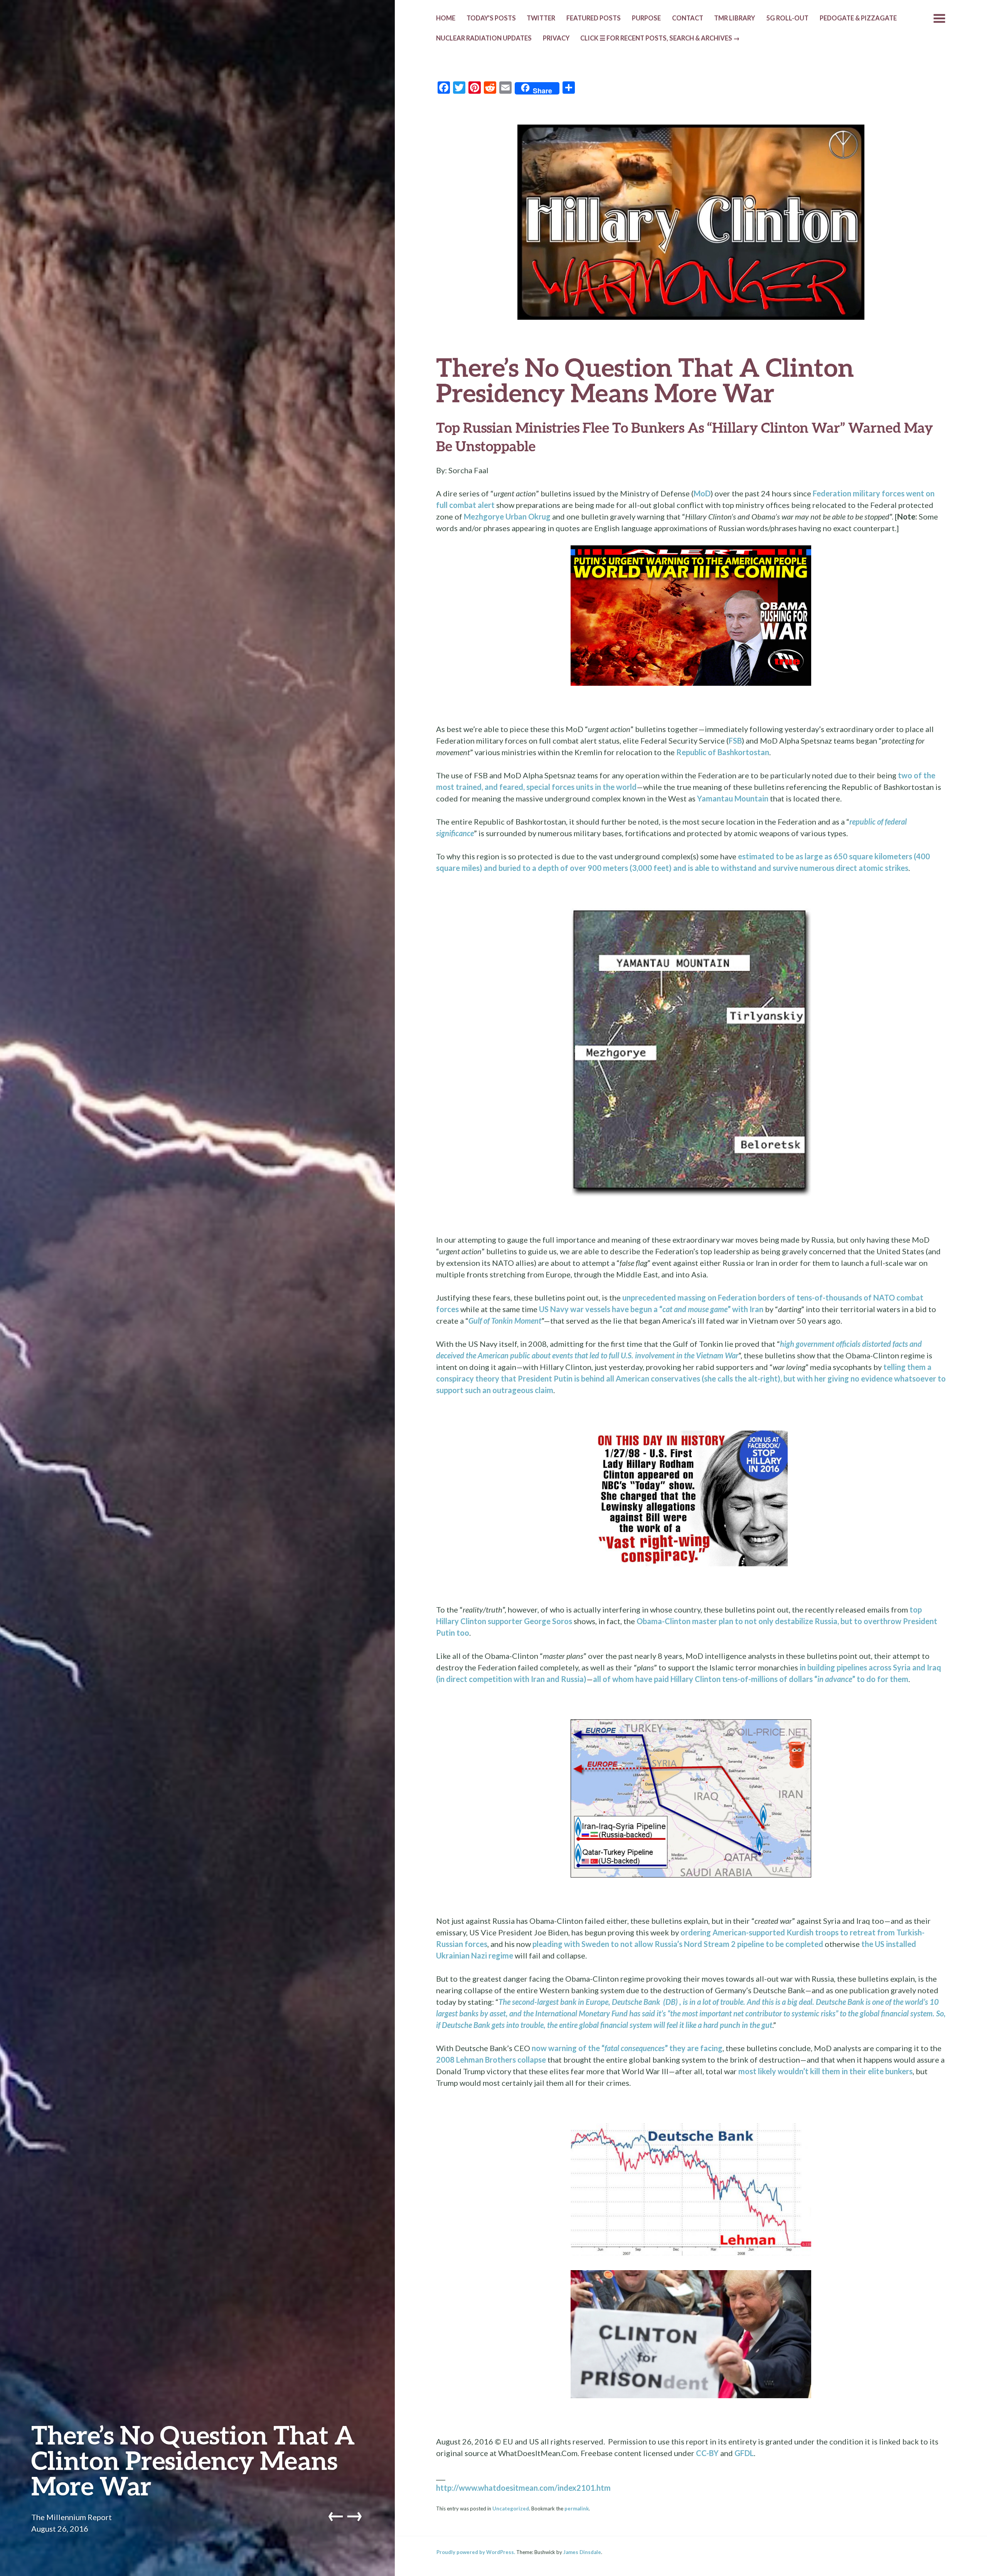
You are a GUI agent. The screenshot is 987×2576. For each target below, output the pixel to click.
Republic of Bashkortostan (723, 752)
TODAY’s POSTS (491, 18)
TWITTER (541, 18)
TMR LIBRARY (734, 18)
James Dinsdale (582, 2552)
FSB (735, 741)
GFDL (744, 2453)
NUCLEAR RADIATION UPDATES (484, 38)
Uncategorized (511, 2509)
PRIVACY (556, 38)
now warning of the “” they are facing (627, 2048)
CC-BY (707, 2453)
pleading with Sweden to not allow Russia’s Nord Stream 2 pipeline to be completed (678, 1944)
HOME (446, 18)
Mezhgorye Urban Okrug (507, 516)
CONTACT (688, 18)
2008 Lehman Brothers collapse (491, 2060)
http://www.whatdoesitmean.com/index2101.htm (523, 2488)
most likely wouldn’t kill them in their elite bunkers (825, 2071)
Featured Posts (594, 18)
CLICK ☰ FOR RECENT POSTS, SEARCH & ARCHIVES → (660, 38)
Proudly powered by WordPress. (476, 2552)
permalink (577, 2509)
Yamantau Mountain (733, 798)
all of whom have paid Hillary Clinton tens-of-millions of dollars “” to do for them (751, 1679)
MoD (702, 493)
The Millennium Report (72, 2517)
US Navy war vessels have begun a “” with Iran (651, 1309)
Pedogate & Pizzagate (858, 18)
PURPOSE (646, 18)
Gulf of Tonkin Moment (505, 1321)
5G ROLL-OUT (787, 18)
